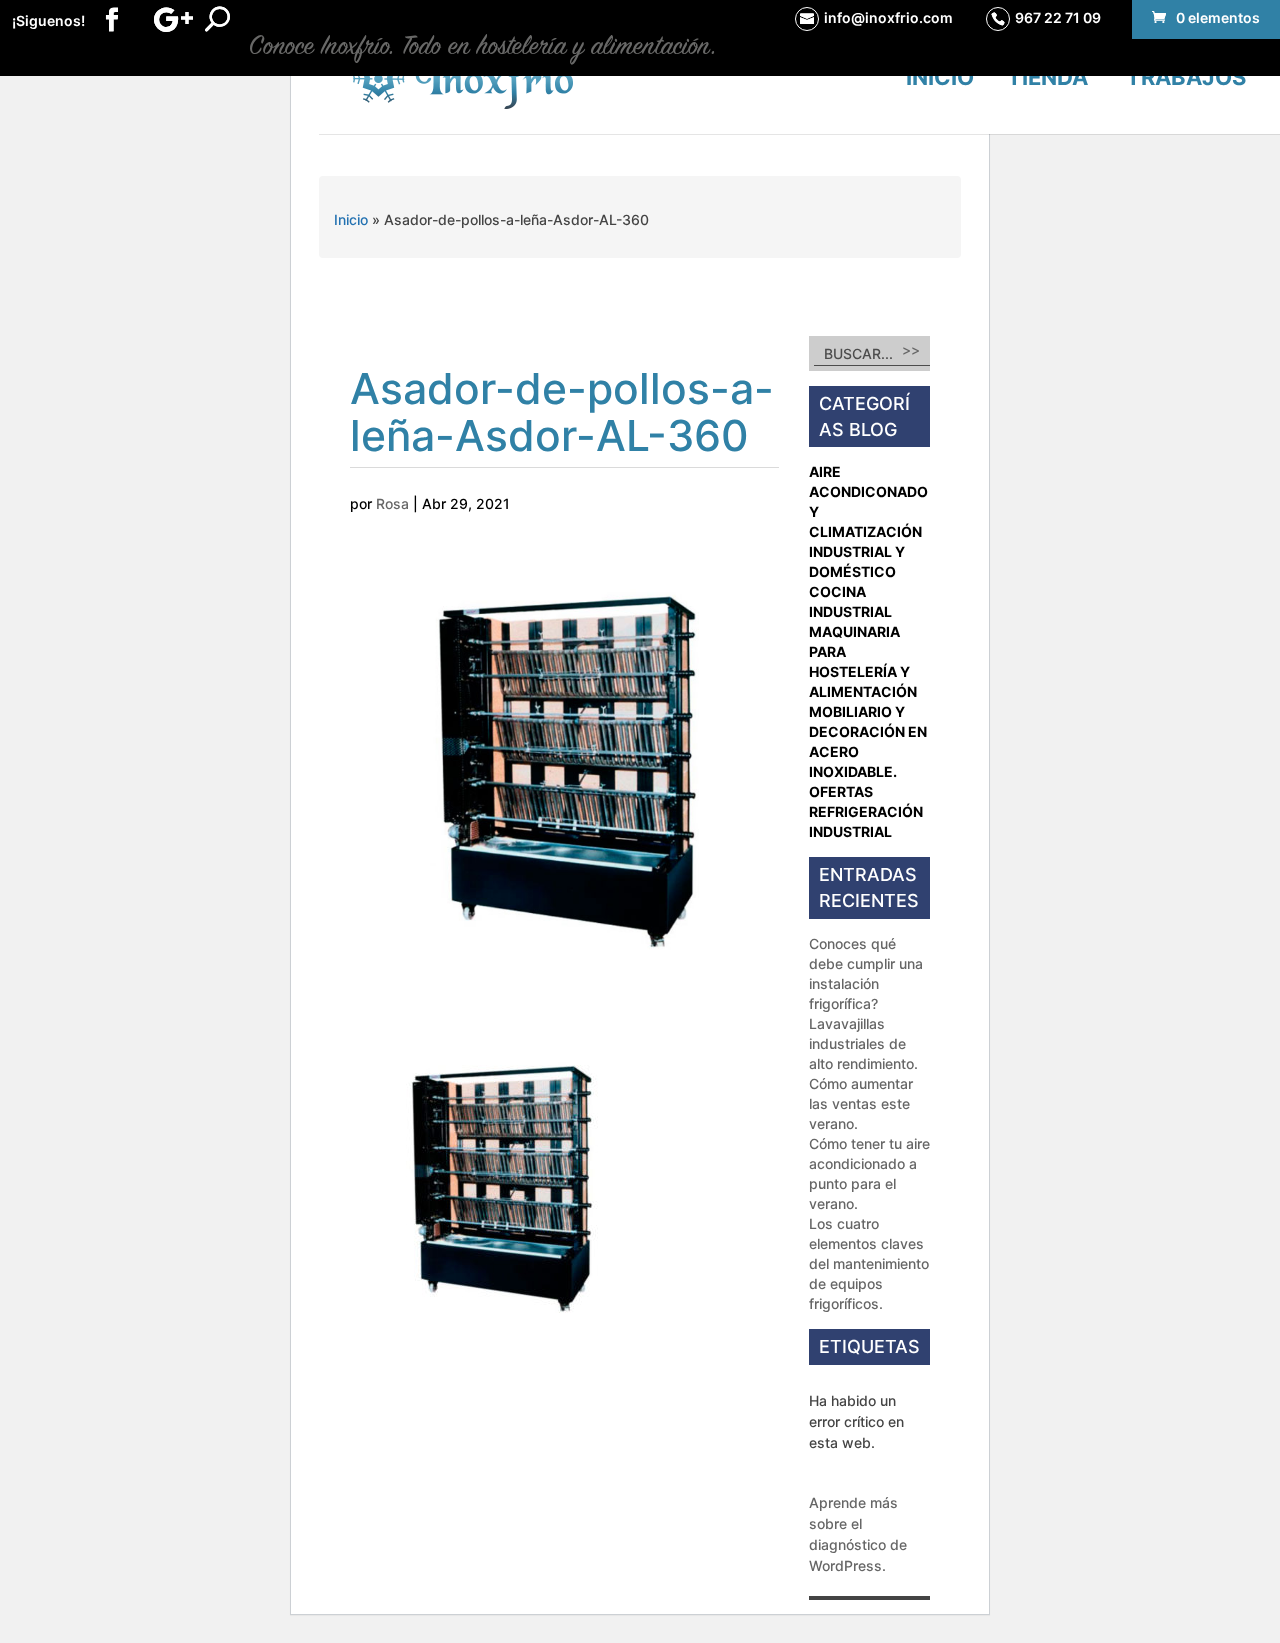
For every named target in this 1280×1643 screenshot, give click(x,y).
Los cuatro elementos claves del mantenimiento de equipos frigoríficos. (869, 1263)
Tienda (1047, 77)
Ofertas (841, 791)
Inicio (940, 77)
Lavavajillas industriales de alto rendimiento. (863, 1043)
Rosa (392, 503)
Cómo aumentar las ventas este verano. (861, 1103)
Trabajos (1186, 77)
